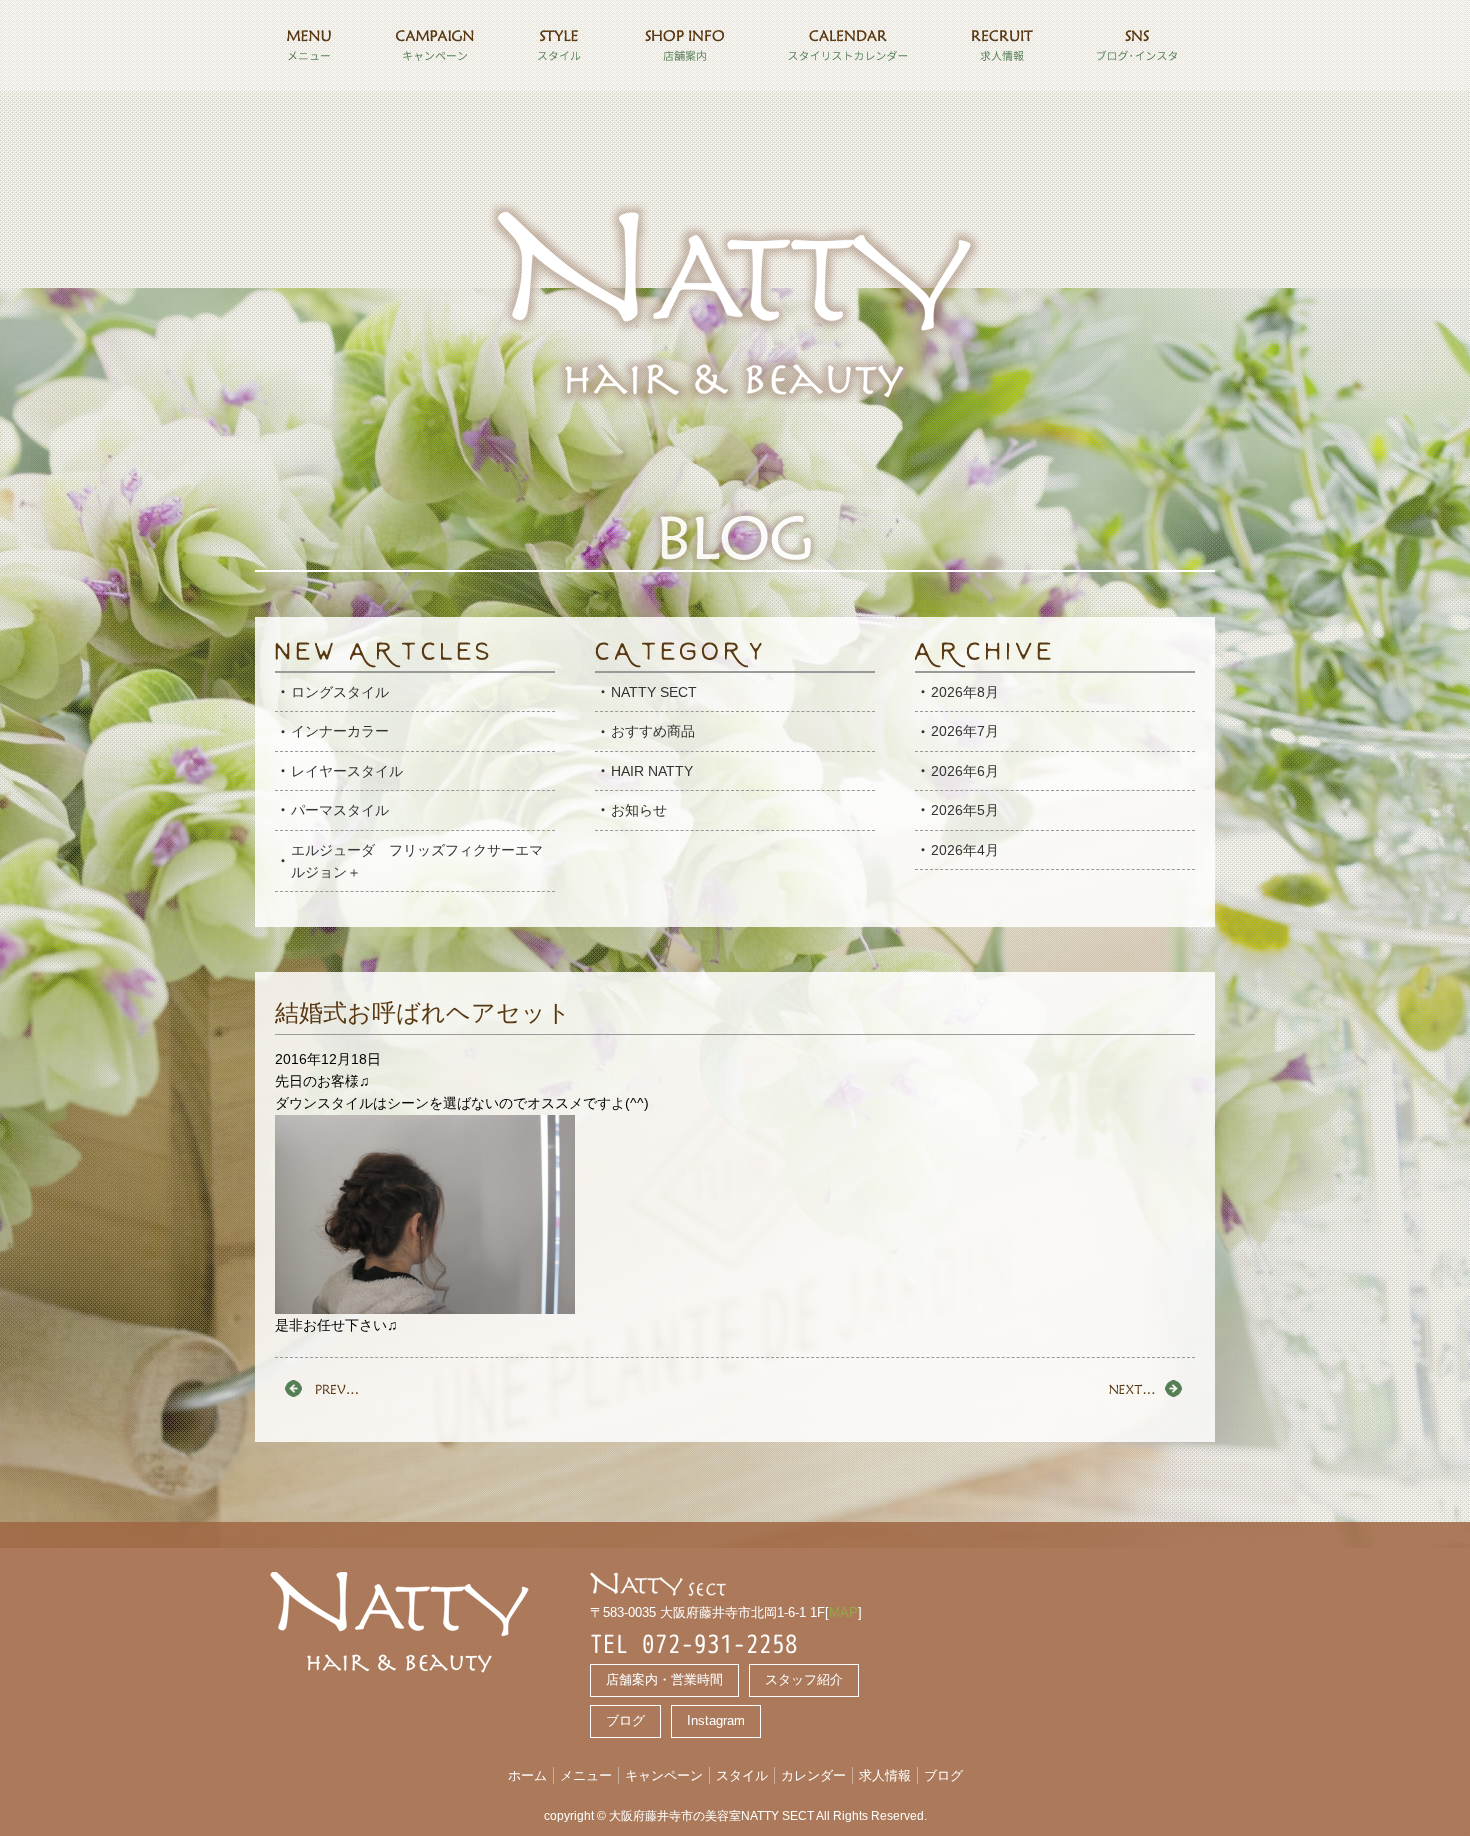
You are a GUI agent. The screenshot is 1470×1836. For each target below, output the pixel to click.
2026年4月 (965, 850)
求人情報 (885, 1775)
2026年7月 (965, 731)
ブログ (625, 1720)
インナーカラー (340, 731)
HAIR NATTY (652, 771)
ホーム (527, 1775)
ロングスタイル (340, 692)
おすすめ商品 (653, 731)
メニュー (586, 1775)
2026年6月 (965, 771)
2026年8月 (965, 692)
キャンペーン (664, 1775)
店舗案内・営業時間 (664, 1679)
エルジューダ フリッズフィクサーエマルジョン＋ (417, 861)
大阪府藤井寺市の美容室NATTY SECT (711, 1816)
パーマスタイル (340, 810)
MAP (843, 1612)
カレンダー (813, 1775)
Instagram (716, 1720)
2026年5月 (965, 810)
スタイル (742, 1775)
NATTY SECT (654, 692)
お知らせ (639, 810)
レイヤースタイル (347, 771)
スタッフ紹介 (804, 1679)
